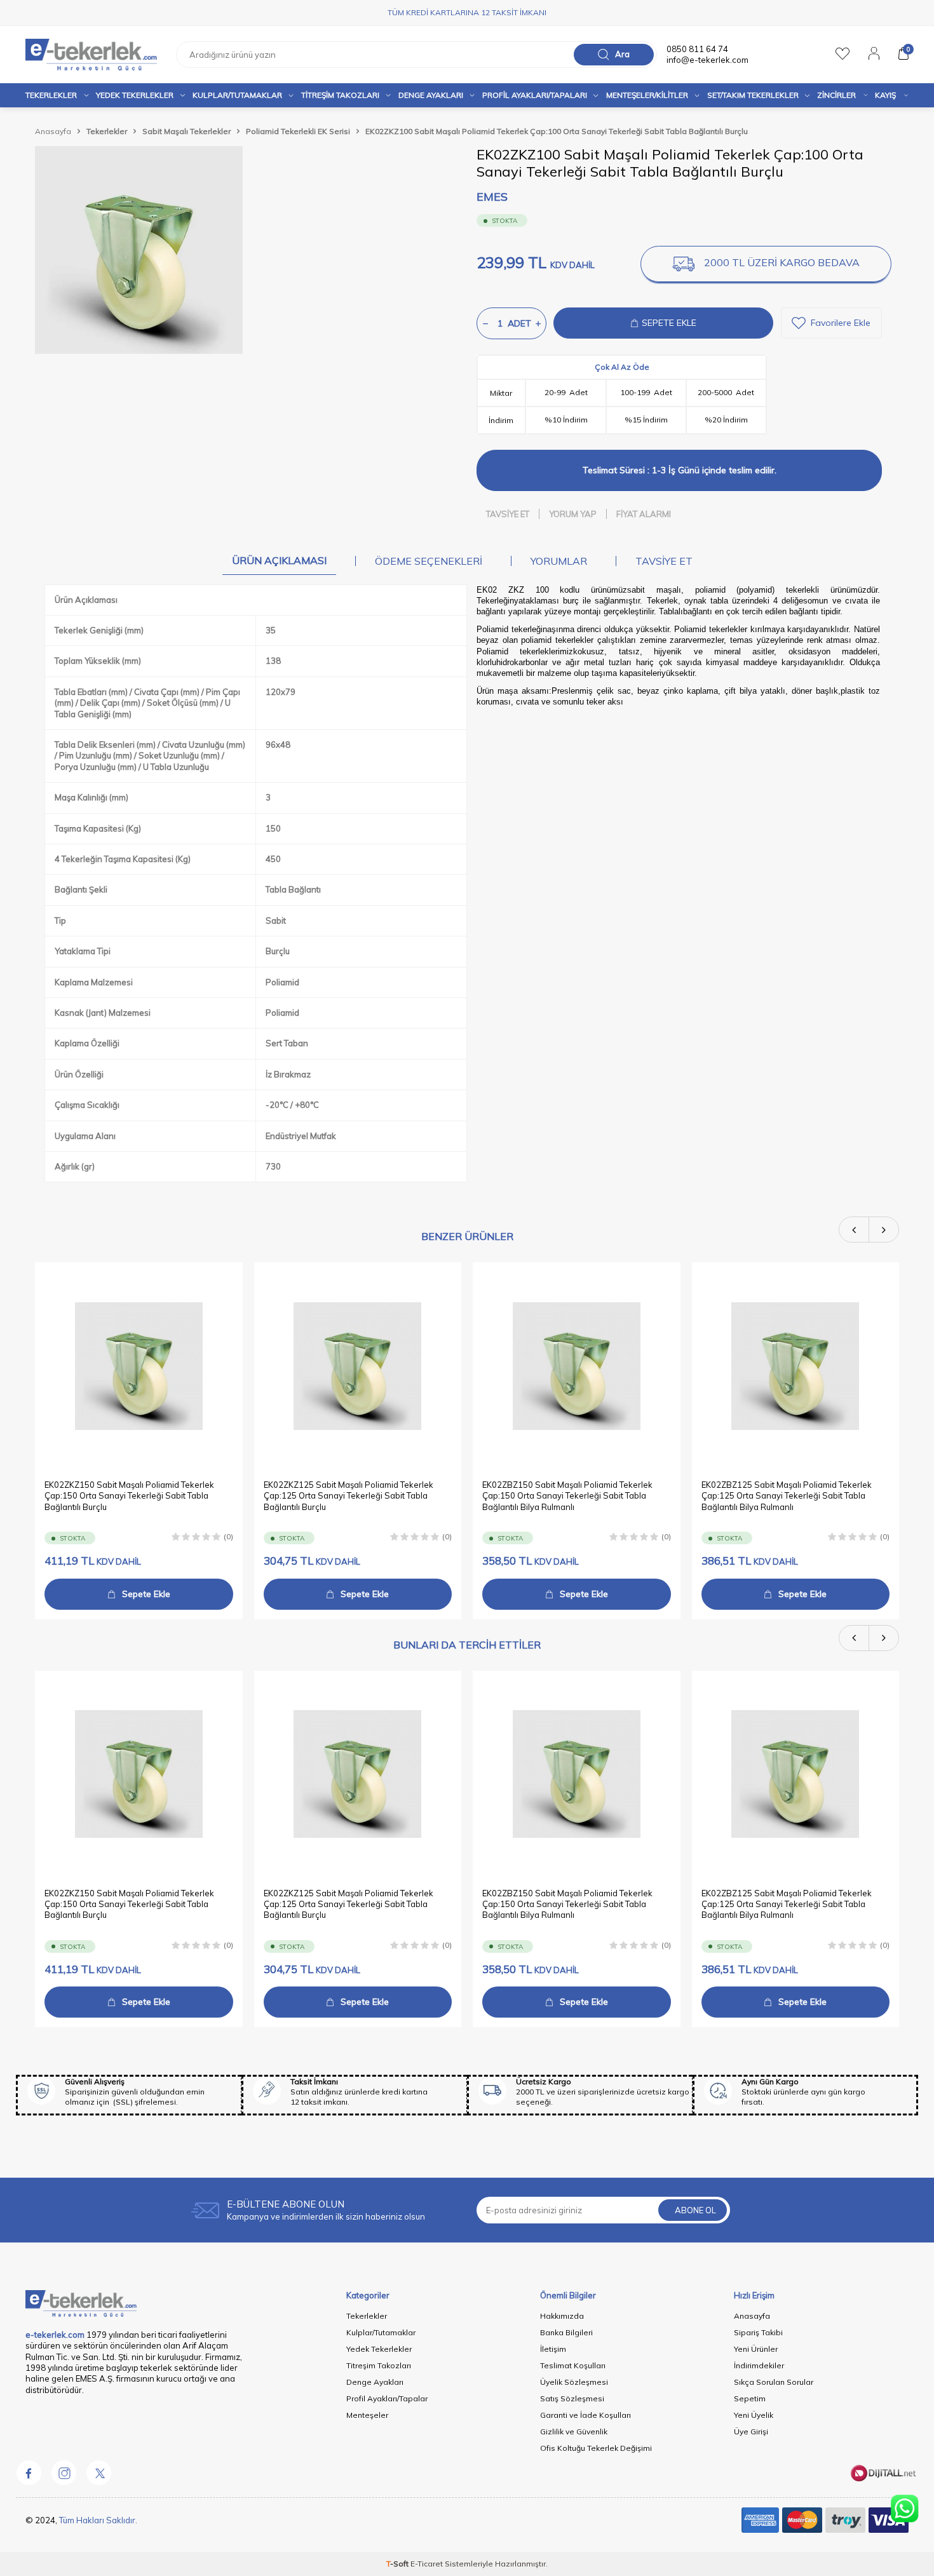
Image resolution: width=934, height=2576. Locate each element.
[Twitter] (98, 2472)
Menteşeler (367, 2415)
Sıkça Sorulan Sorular (774, 2382)
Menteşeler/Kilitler (647, 95)
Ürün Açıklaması (279, 560)
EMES (492, 197)
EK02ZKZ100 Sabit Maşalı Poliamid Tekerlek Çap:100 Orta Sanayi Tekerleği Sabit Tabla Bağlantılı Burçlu (557, 131)
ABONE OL (695, 2210)
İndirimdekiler (759, 2365)
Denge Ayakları (431, 95)
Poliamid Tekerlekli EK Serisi (298, 131)
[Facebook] (29, 2472)
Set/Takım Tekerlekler (753, 95)
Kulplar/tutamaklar (237, 95)
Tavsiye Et (508, 514)
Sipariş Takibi (758, 2332)
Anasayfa (53, 131)
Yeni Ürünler (756, 2349)
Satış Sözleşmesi (572, 2398)
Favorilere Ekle (841, 323)
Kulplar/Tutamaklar (381, 2332)
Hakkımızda (562, 2316)
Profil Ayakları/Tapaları (535, 95)
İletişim (553, 2349)
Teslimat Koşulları (573, 2365)
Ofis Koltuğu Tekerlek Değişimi (596, 2448)
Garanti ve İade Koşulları (585, 2415)
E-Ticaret (427, 2564)
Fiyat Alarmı (644, 514)
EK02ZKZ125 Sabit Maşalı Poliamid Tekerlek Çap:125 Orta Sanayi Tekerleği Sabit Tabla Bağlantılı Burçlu (349, 1496)
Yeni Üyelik (754, 2415)
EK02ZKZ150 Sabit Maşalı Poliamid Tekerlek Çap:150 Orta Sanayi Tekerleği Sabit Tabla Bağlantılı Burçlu (129, 1496)
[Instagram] (64, 2472)
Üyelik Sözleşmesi (574, 2382)
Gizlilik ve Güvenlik (574, 2431)
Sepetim (750, 2398)
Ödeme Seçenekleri (429, 561)
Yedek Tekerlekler (135, 95)
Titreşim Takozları (340, 95)
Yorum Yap (573, 514)
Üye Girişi (751, 2431)
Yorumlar (559, 561)
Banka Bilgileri (566, 2332)
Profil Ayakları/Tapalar (387, 2398)
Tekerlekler (51, 95)
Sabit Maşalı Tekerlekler (186, 131)
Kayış (885, 95)
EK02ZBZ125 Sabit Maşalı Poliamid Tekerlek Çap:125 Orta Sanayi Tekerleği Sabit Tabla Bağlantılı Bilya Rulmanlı (787, 1496)
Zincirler (836, 95)
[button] (854, 1230)
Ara (622, 54)
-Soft (398, 2564)
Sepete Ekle (146, 1594)
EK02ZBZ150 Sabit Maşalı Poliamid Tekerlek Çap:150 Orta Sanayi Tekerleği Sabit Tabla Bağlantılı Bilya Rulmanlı (567, 1496)
